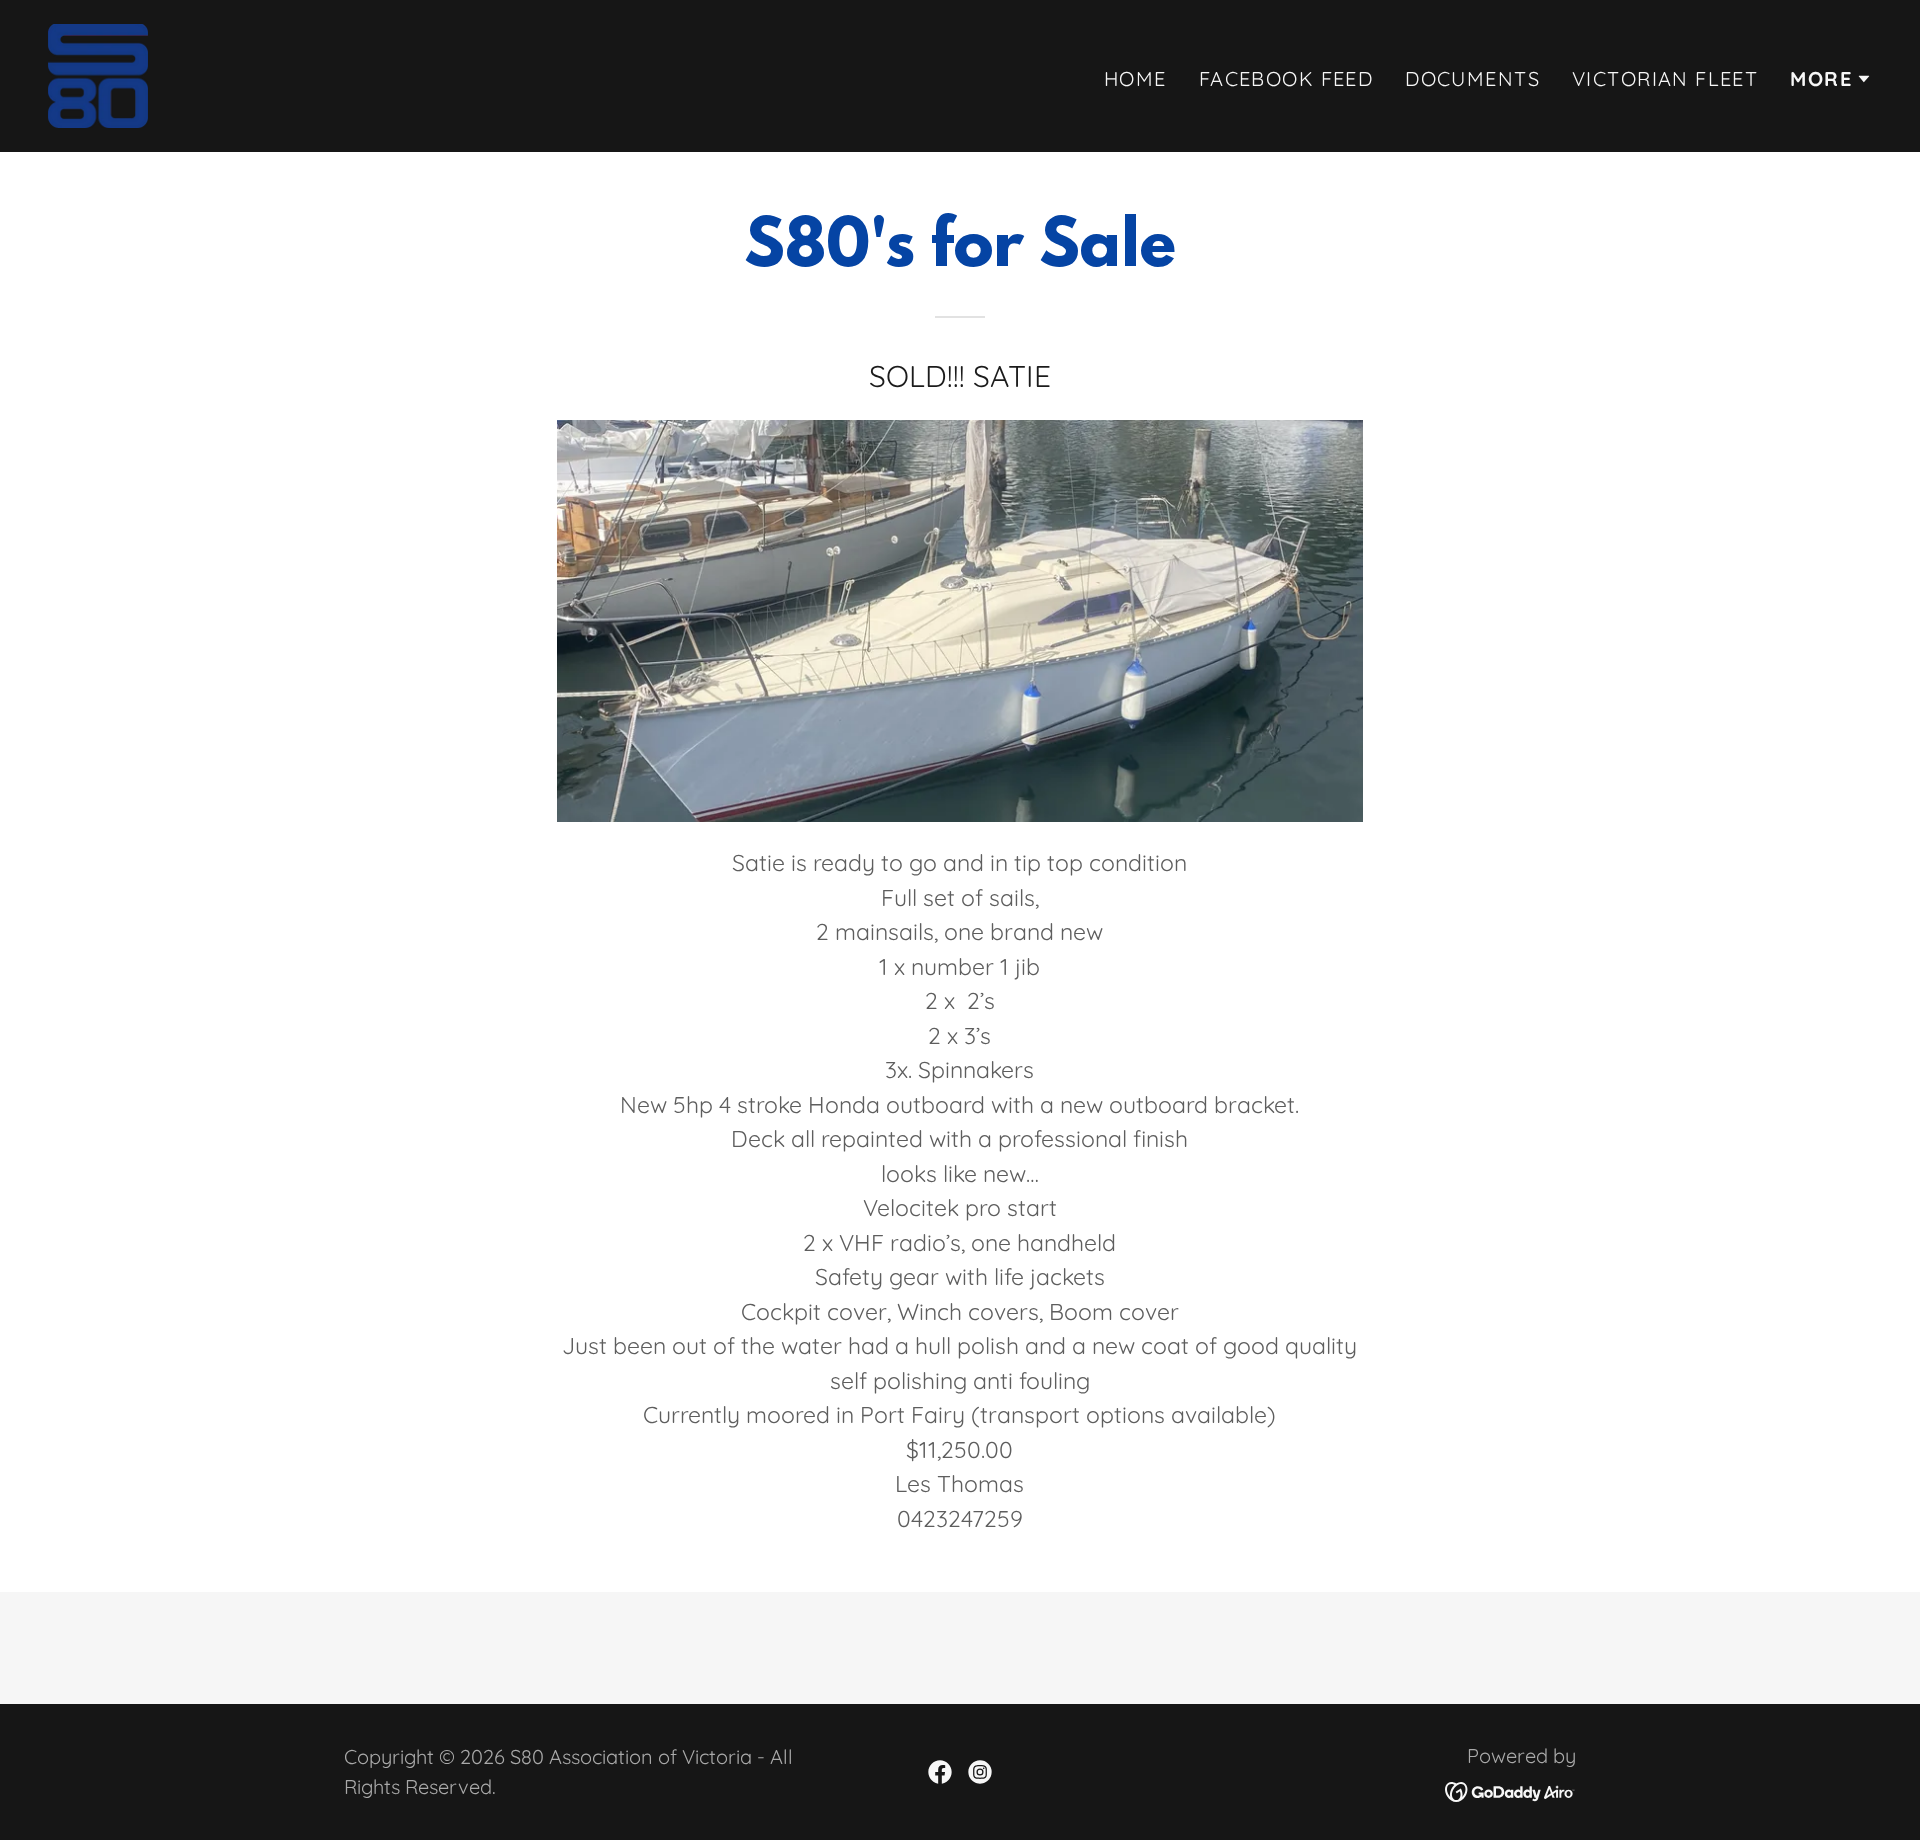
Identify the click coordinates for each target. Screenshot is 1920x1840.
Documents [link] (1472, 78)
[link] (98, 73)
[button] (1831, 79)
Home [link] (1135, 78)
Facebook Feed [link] (1286, 78)
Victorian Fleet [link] (1665, 78)
